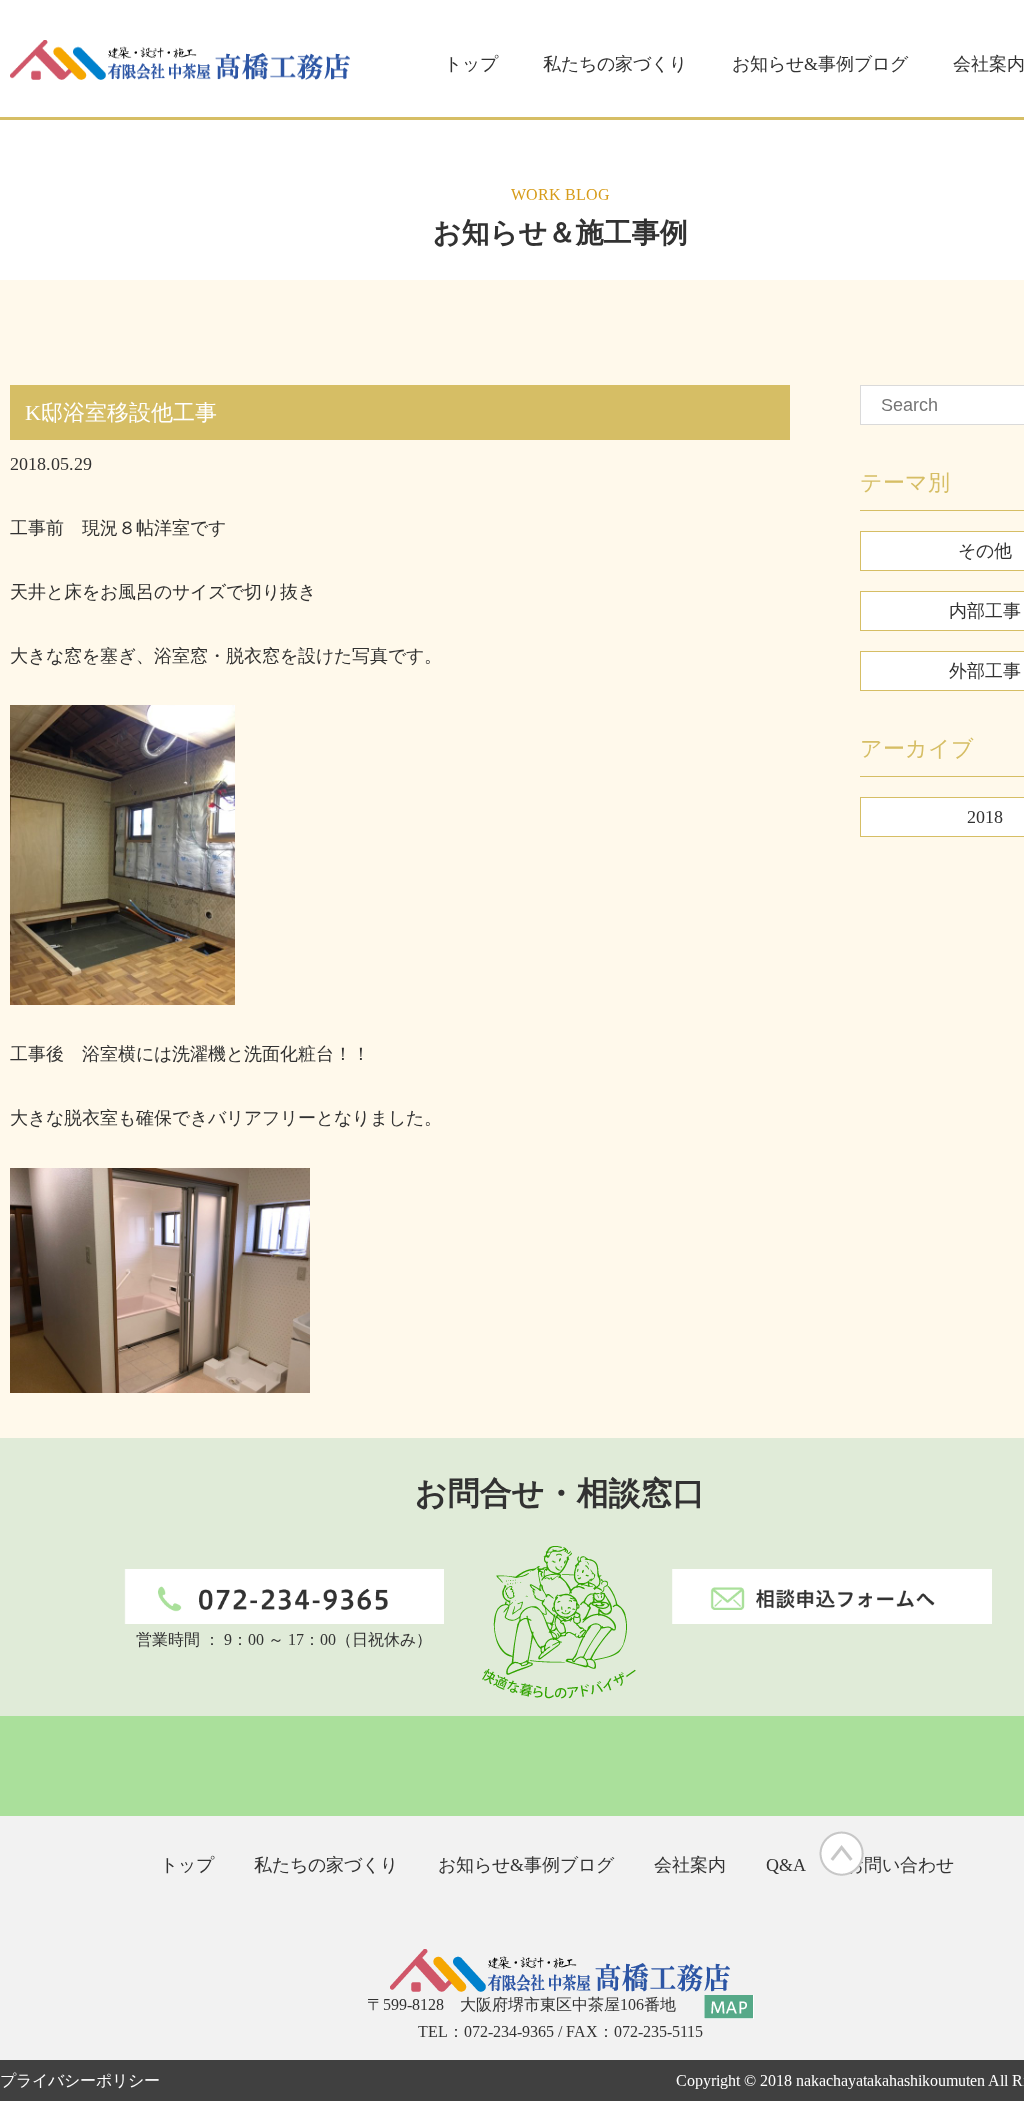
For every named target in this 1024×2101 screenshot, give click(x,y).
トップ (471, 64)
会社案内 (690, 1865)
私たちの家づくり (615, 64)
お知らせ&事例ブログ (820, 64)
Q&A (786, 1865)
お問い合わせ (900, 1865)
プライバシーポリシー (80, 2080)
